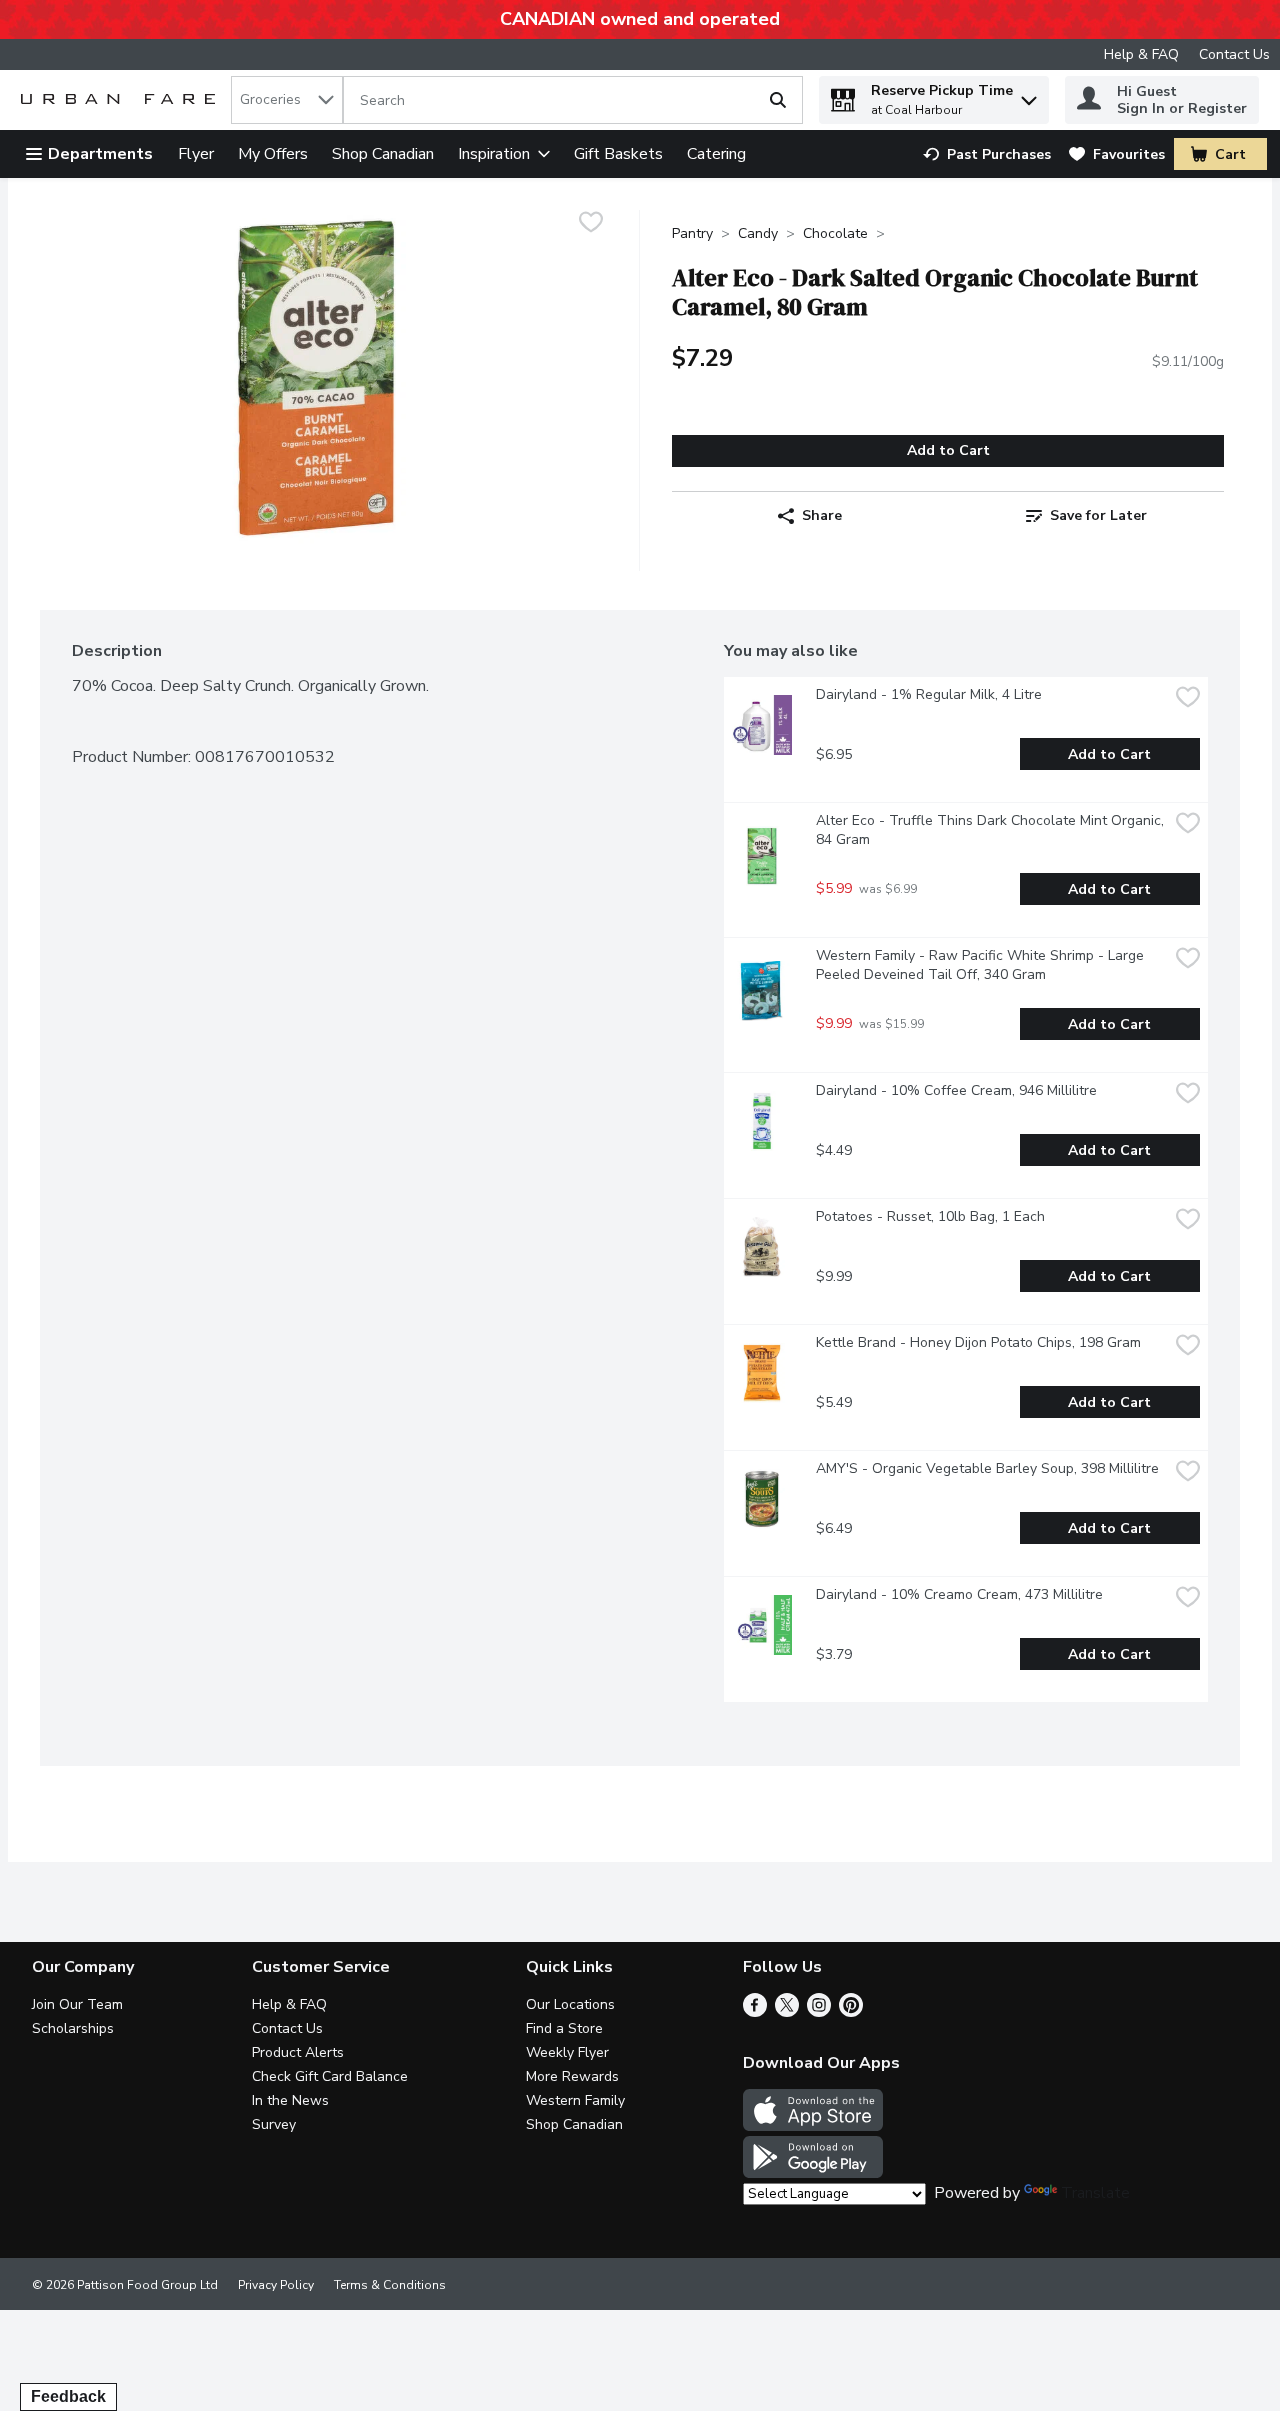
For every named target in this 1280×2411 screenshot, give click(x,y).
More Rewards (572, 2076)
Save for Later (1098, 515)
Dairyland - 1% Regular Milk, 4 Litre (929, 694)
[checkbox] (591, 224)
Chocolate (835, 233)
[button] (1029, 95)
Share (822, 515)
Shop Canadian (383, 154)
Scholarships (73, 2028)
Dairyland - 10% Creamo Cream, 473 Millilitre (959, 1594)
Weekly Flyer (567, 2052)
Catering (716, 154)
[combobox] (287, 100)
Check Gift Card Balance (330, 2076)
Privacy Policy (276, 2285)
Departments (100, 154)
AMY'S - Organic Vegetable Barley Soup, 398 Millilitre (987, 1468)
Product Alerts (298, 2052)
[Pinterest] (851, 2012)
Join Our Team (77, 2004)
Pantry (692, 233)
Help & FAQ (1141, 54)
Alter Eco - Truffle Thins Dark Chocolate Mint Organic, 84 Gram (992, 830)
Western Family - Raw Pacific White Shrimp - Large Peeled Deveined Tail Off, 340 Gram (982, 965)
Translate (1095, 2193)
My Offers (273, 154)
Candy (758, 233)
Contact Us (1234, 54)
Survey (274, 2124)
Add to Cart (948, 450)
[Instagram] (819, 2012)
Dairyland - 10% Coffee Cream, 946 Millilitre (956, 1090)
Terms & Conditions (390, 2285)
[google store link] (813, 2173)
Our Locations (570, 2004)
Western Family (575, 2100)
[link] (987, 154)
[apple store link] (813, 2126)
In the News (290, 2100)
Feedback (68, 2396)
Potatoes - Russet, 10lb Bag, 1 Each (930, 1216)
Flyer (196, 154)
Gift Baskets (618, 154)
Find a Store (564, 2028)
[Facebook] (755, 2012)
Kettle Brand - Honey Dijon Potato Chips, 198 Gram (978, 1342)
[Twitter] (787, 2012)
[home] (122, 100)
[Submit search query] (778, 100)
